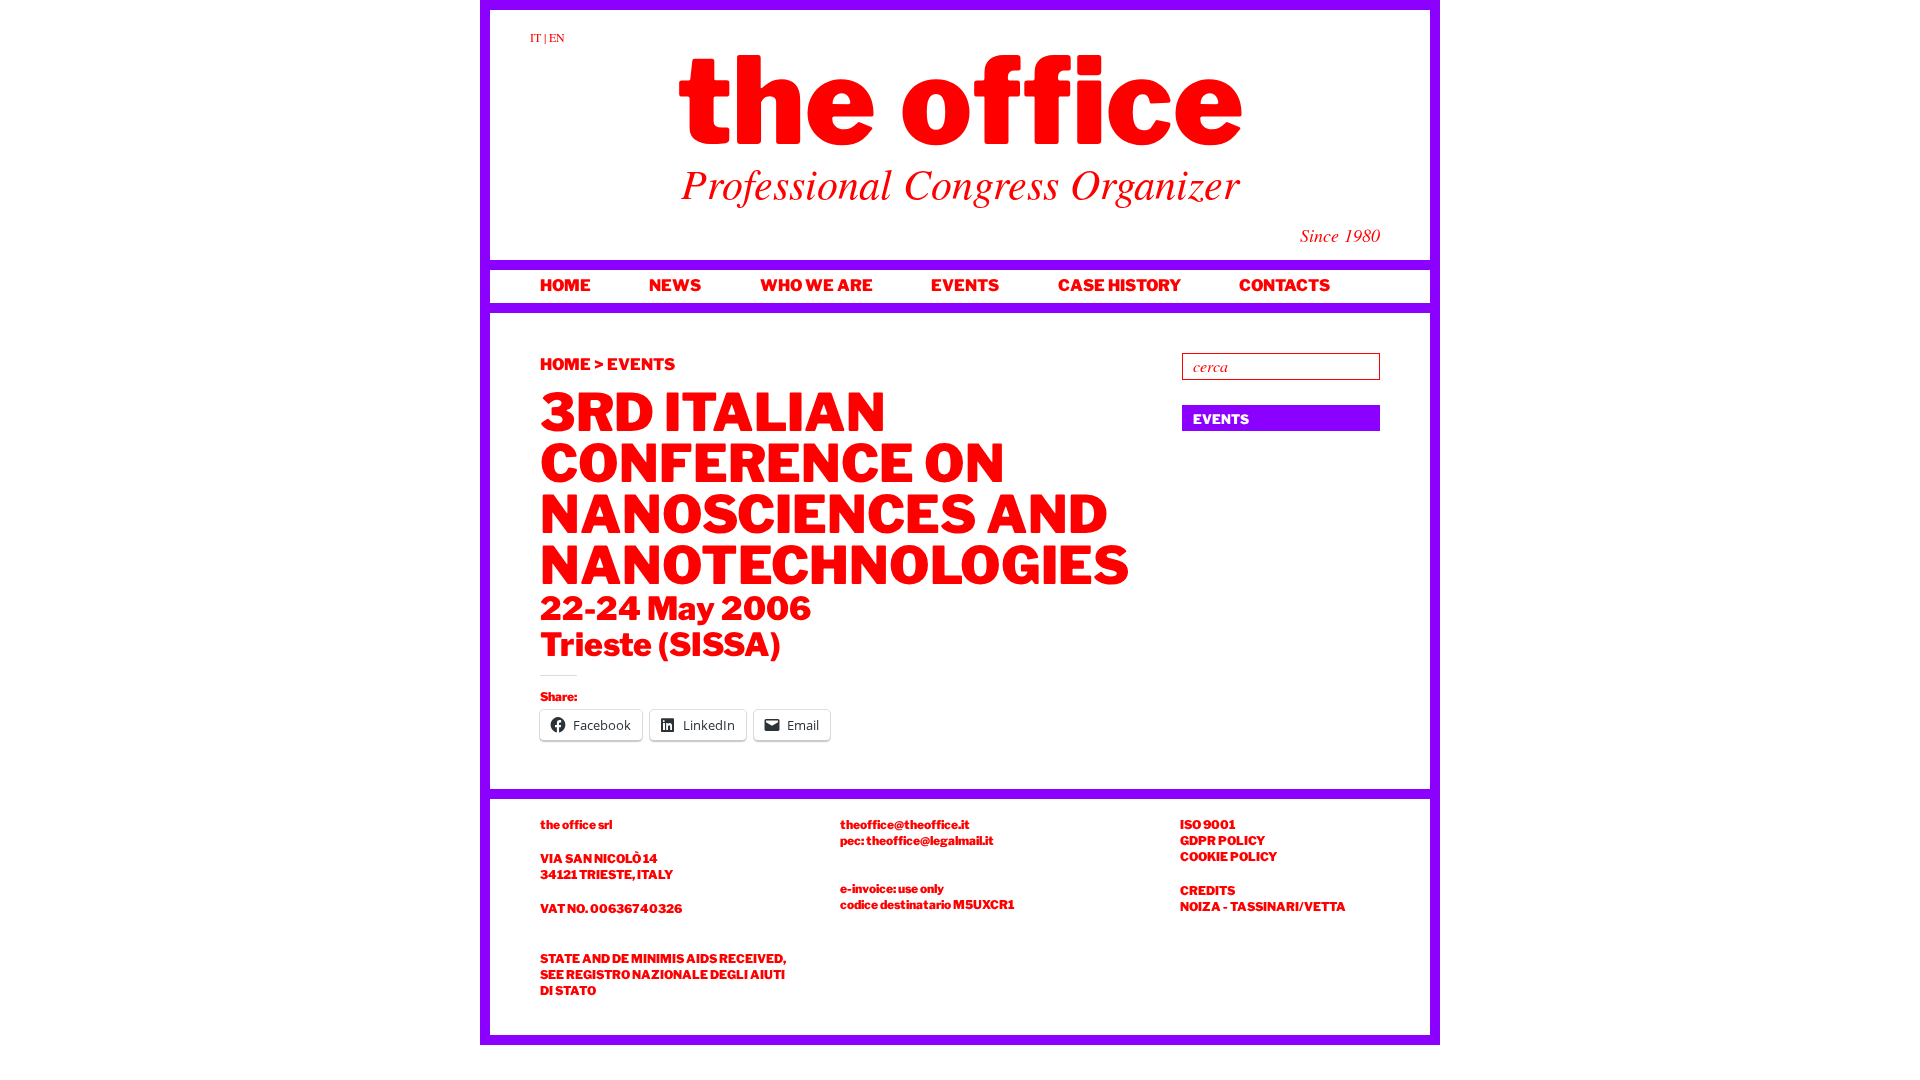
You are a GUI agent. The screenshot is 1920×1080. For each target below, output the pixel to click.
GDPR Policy (1222, 840)
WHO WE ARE (816, 285)
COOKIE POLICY (1228, 856)
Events (965, 285)
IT (535, 37)
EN (557, 37)
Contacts (1284, 285)
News (675, 285)
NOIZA (1200, 906)
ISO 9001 (1207, 824)
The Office (960, 101)
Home (565, 285)
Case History (1119, 285)
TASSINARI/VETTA (1288, 906)
